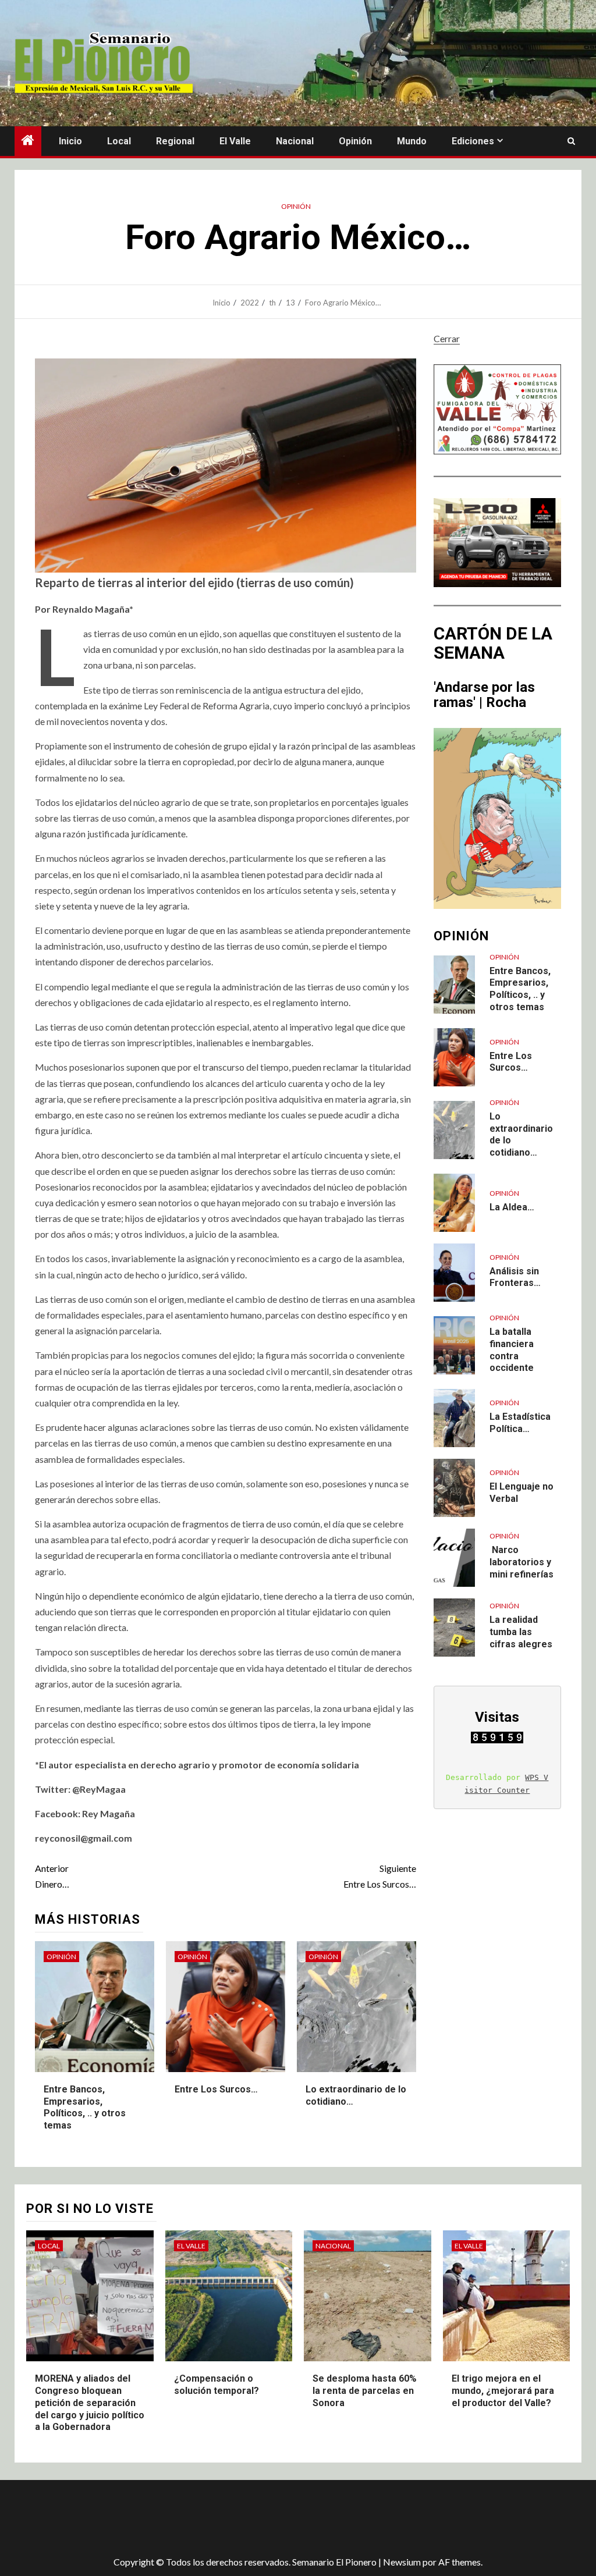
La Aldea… (512, 1207)
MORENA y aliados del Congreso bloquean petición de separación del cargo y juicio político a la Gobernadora (90, 2403)
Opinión (355, 141)
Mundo (412, 141)
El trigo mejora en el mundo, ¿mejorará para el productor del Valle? (503, 2391)
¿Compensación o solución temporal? (217, 2385)
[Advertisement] (221, 2518)
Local (119, 141)
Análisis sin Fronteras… (515, 1277)
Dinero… (52, 1876)
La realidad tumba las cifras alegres (521, 1632)
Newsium (402, 2562)
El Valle (235, 141)
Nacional (295, 141)
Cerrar (447, 338)
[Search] (571, 141)
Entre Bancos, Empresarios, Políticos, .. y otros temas (85, 2107)
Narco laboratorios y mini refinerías (521, 1562)
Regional (175, 141)
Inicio (70, 141)
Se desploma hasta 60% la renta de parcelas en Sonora (365, 2391)
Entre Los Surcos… (379, 1876)
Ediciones (473, 141)
